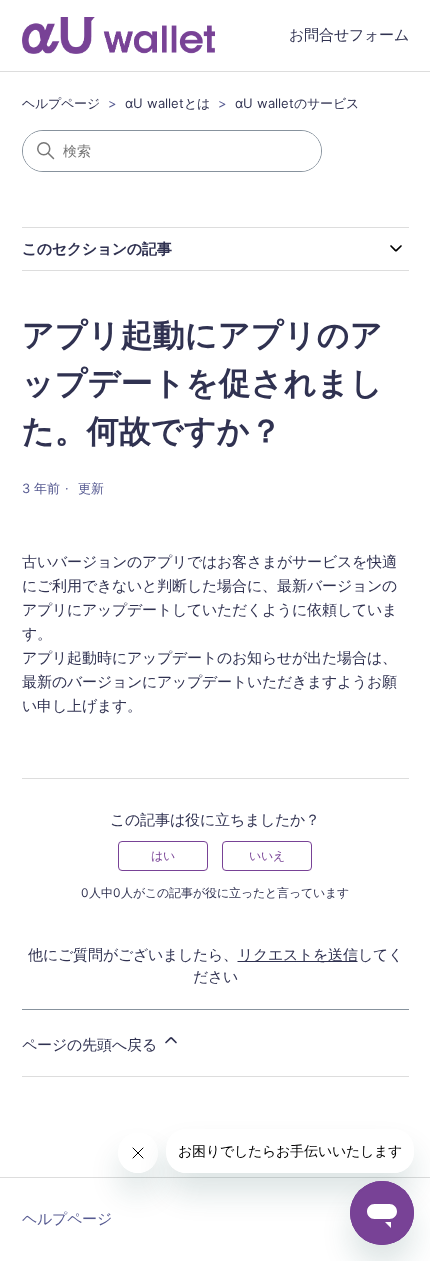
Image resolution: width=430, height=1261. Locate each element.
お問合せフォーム (349, 34)
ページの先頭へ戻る (91, 1044)
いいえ (267, 855)
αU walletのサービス (297, 103)
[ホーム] (118, 35)
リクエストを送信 (298, 954)
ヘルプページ (61, 103)
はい (163, 855)
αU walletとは (167, 103)
